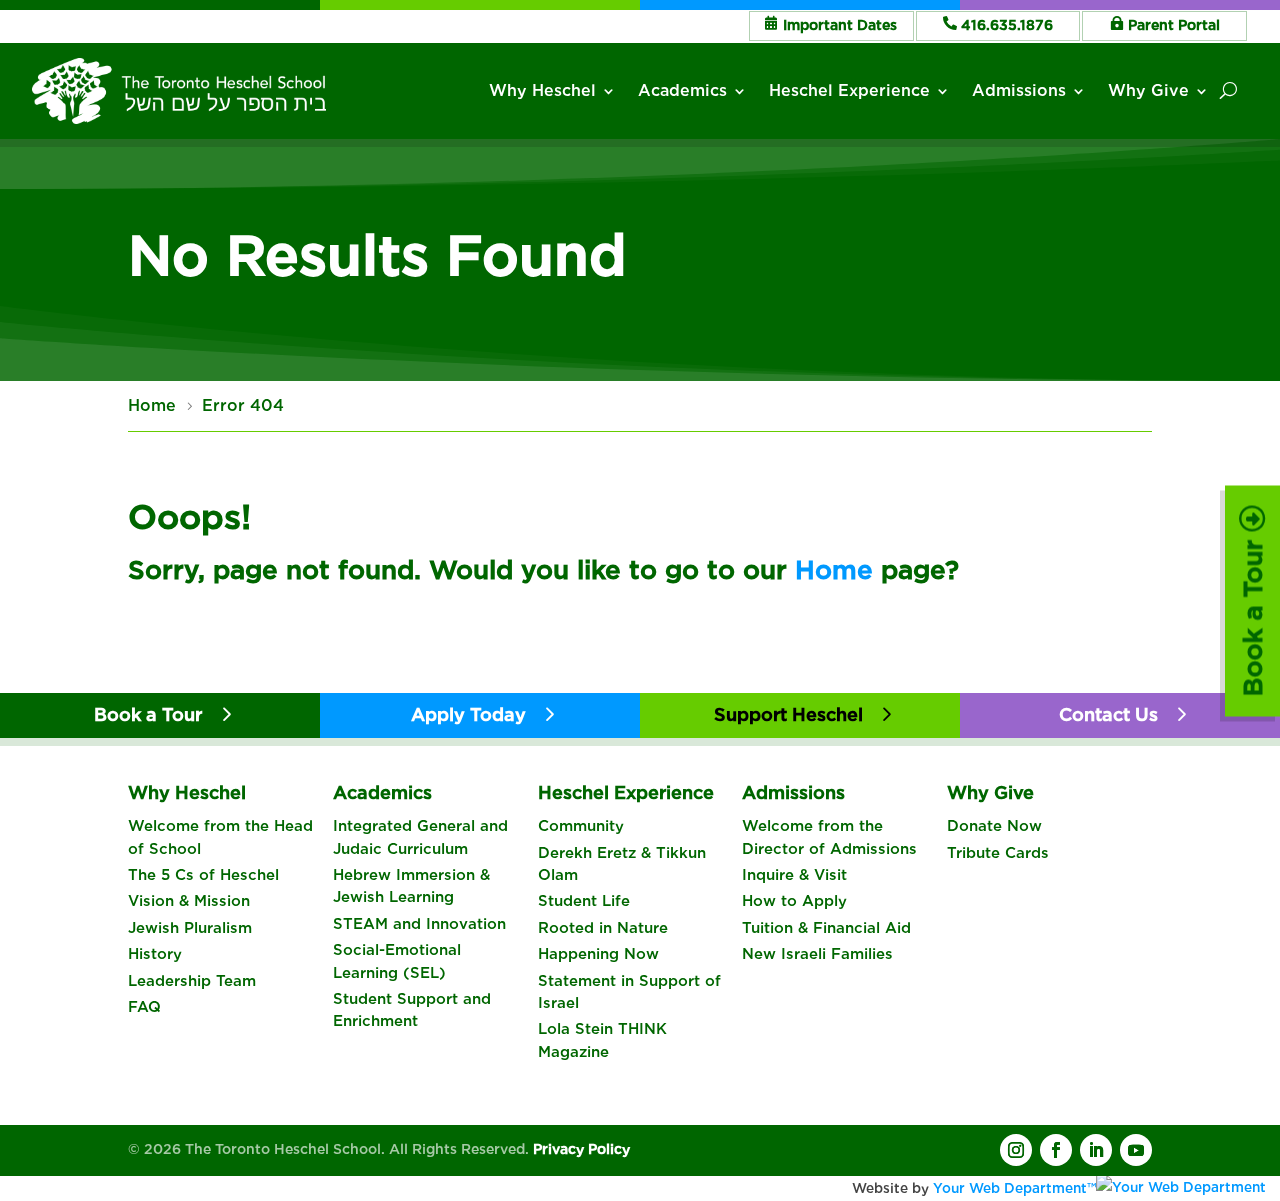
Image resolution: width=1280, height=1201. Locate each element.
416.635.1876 (1007, 25)
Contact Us (1108, 714)
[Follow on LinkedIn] (1096, 1150)
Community (581, 826)
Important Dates (840, 25)
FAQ (144, 1007)
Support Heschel (788, 714)
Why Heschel (542, 90)
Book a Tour (1252, 613)
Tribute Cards (998, 853)
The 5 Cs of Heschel (203, 875)
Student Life (584, 901)
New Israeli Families (817, 954)
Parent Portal (1174, 25)
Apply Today (468, 714)
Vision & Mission (189, 901)
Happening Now (598, 954)
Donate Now (994, 826)
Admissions (1019, 90)
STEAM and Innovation (419, 924)
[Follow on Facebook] (1056, 1150)
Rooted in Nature (603, 928)
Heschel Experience (849, 90)
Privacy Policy (581, 1149)
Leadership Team (192, 981)
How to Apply (794, 901)
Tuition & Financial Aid (826, 928)
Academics (682, 90)
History (155, 954)
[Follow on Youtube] (1136, 1150)
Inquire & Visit (794, 875)
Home (834, 569)
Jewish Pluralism (190, 928)
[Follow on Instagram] (1016, 1150)
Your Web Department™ (1014, 1188)
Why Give (1148, 90)
